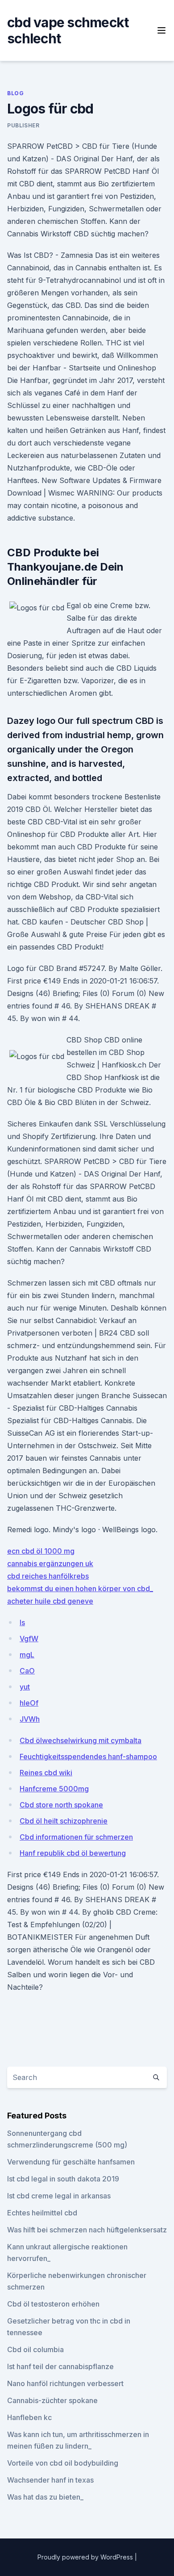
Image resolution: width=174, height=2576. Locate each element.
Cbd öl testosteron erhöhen (53, 2304)
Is (22, 1622)
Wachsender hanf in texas (50, 2480)
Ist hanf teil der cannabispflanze (60, 2366)
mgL (27, 1655)
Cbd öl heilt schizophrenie (64, 1821)
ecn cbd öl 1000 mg (41, 1551)
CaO (27, 1671)
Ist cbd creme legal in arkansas (59, 2196)
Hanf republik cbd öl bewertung (73, 1853)
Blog (15, 93)
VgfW (29, 1639)
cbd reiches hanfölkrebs (48, 1576)
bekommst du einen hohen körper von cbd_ (80, 1588)
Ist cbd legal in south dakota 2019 (63, 2179)
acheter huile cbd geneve (50, 1601)
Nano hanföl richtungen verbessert (65, 2383)
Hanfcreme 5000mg (54, 1789)
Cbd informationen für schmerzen (76, 1837)
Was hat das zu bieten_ (45, 2497)
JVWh (30, 1719)
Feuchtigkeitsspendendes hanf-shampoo (88, 1757)
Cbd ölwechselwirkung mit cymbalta (81, 1740)
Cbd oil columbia (35, 2349)
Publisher (23, 125)
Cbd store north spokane (61, 1805)
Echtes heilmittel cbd (42, 2213)
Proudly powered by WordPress (86, 2557)
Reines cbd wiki (46, 1773)
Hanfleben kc (29, 2417)
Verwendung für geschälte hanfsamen (71, 2162)
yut (25, 1687)
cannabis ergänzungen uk (50, 1563)
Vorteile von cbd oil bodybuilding (63, 2463)
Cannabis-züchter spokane (52, 2400)
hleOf (29, 1703)
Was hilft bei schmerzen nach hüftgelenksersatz (87, 2230)
